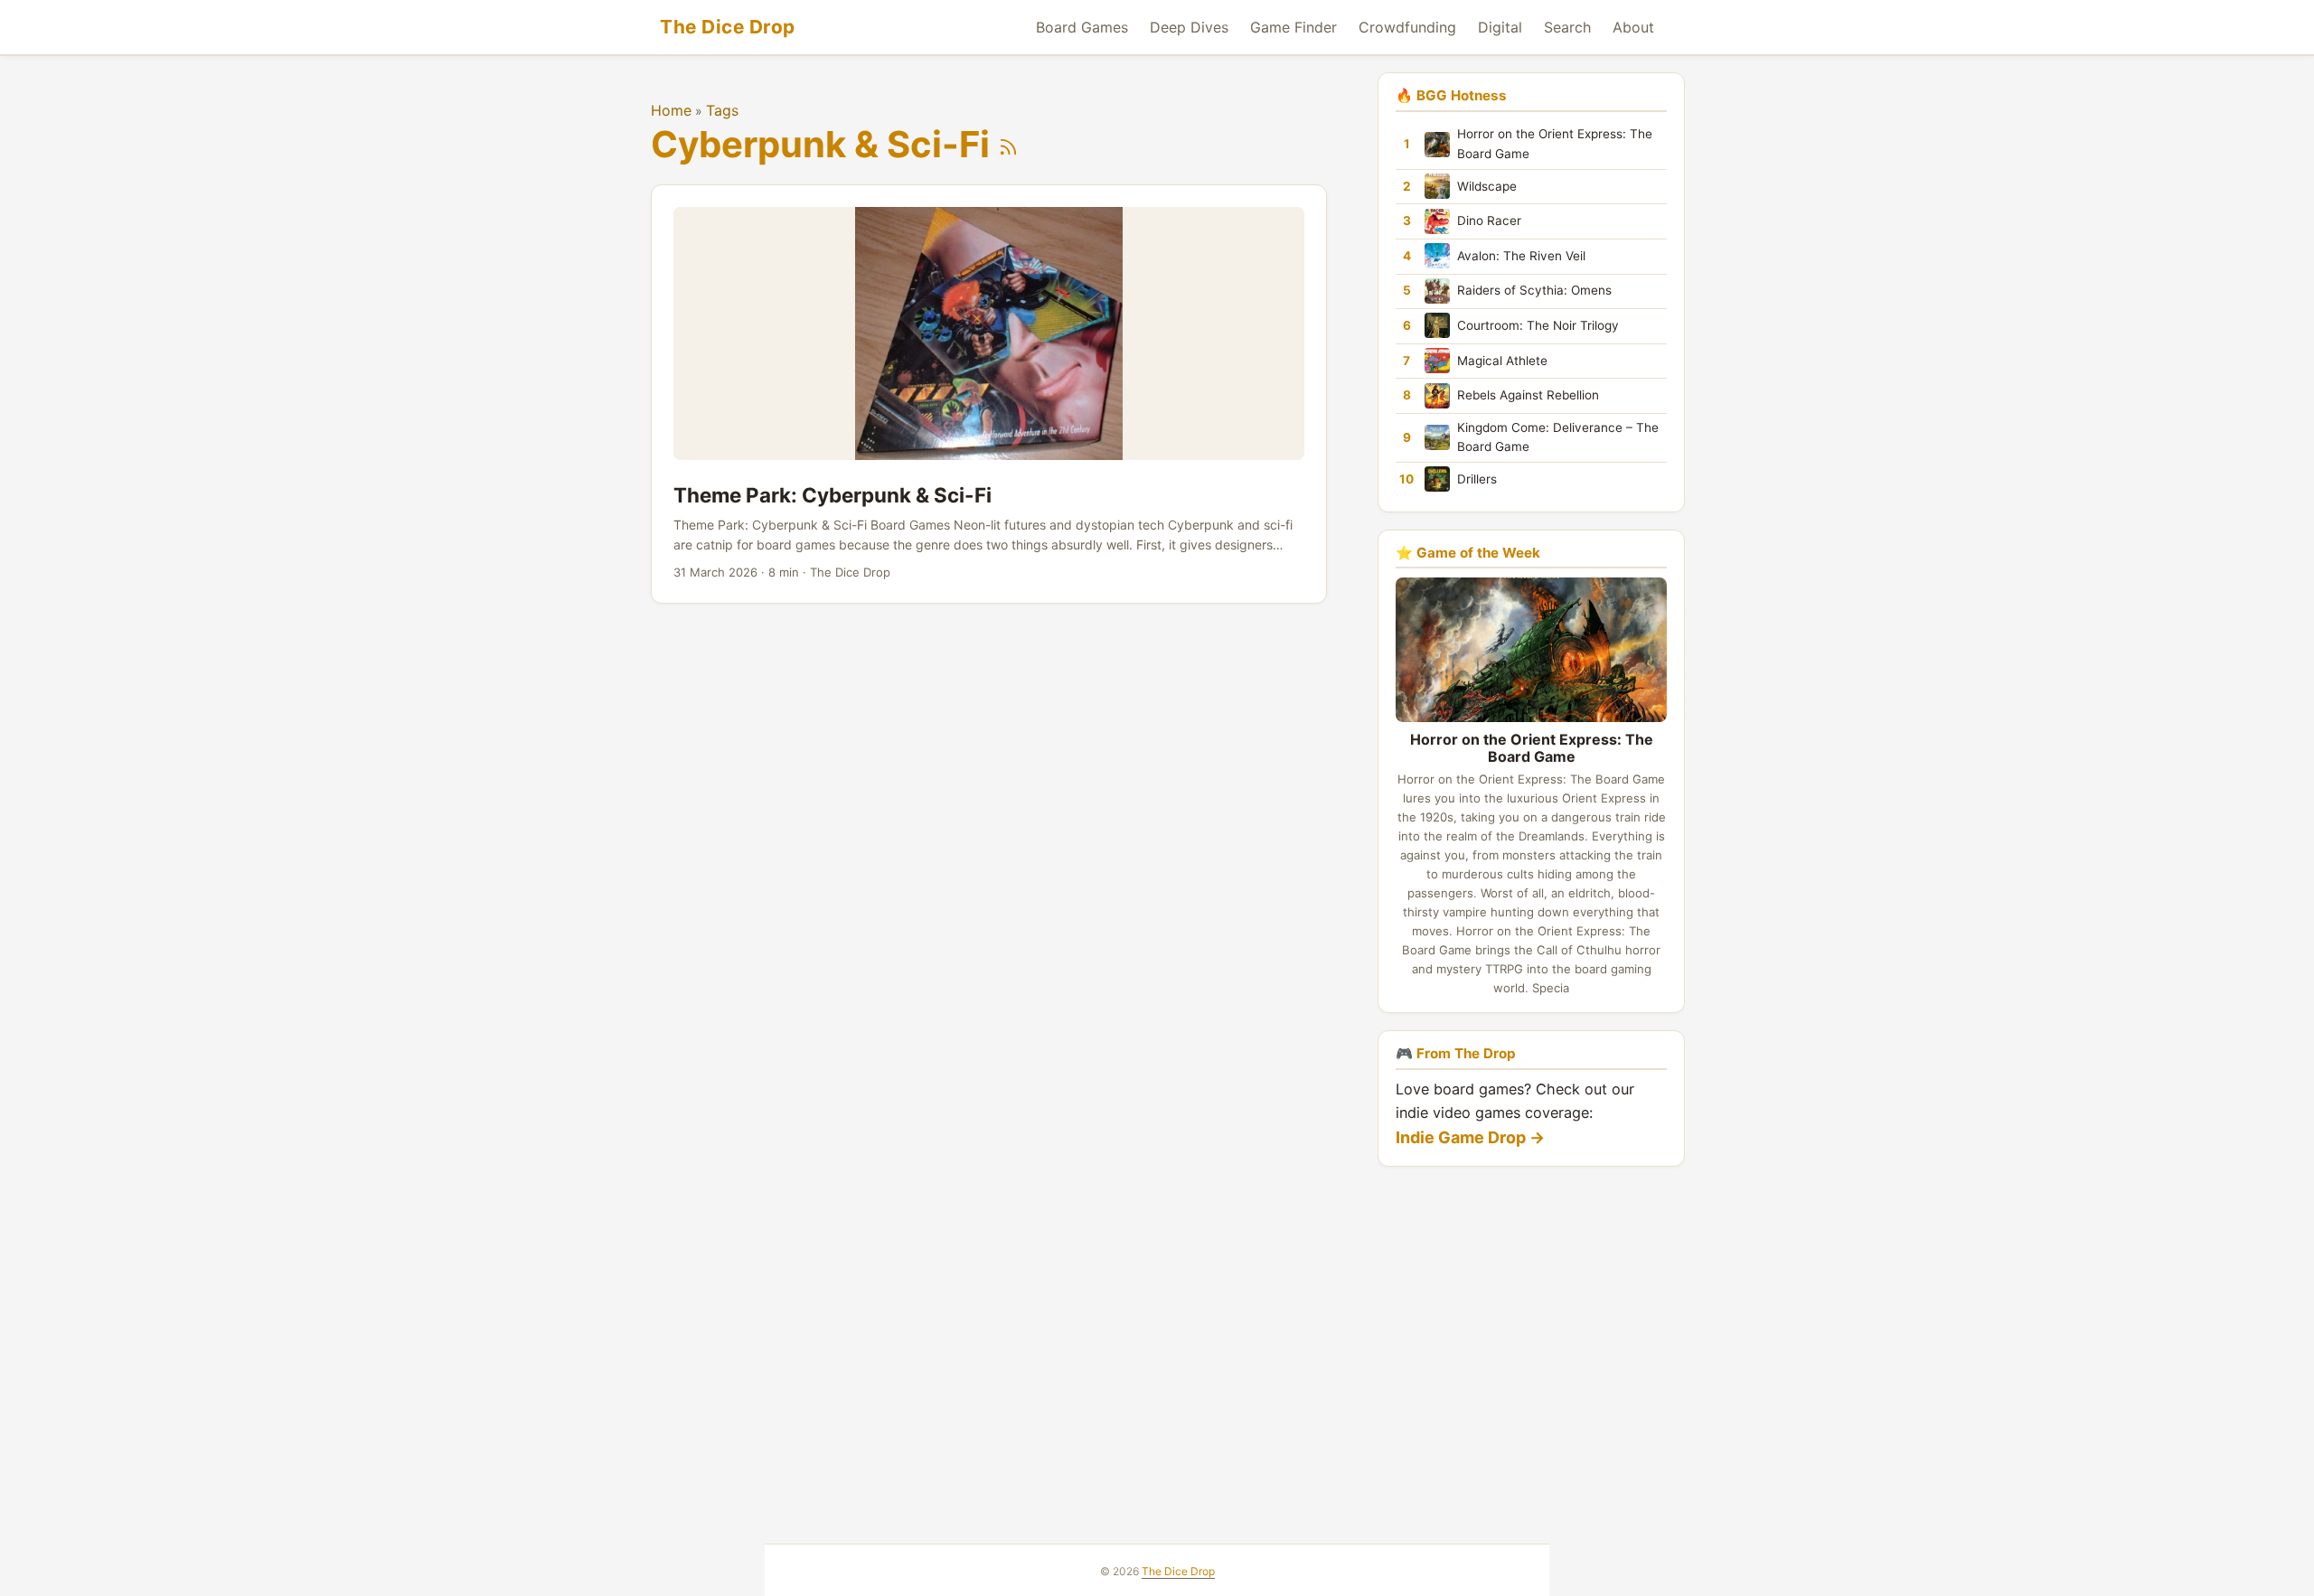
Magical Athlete (1502, 360)
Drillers (1477, 478)
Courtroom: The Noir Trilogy (1538, 325)
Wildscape (1487, 185)
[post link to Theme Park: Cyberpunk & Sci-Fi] (989, 394)
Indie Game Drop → (1470, 1137)
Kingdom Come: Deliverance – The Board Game (1558, 437)
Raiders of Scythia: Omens (1534, 290)
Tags (722, 110)
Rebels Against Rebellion (1528, 395)
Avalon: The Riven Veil (1521, 255)
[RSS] (1008, 144)
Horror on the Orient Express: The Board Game (1555, 144)
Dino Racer (1489, 221)
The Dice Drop (728, 27)
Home (671, 110)
